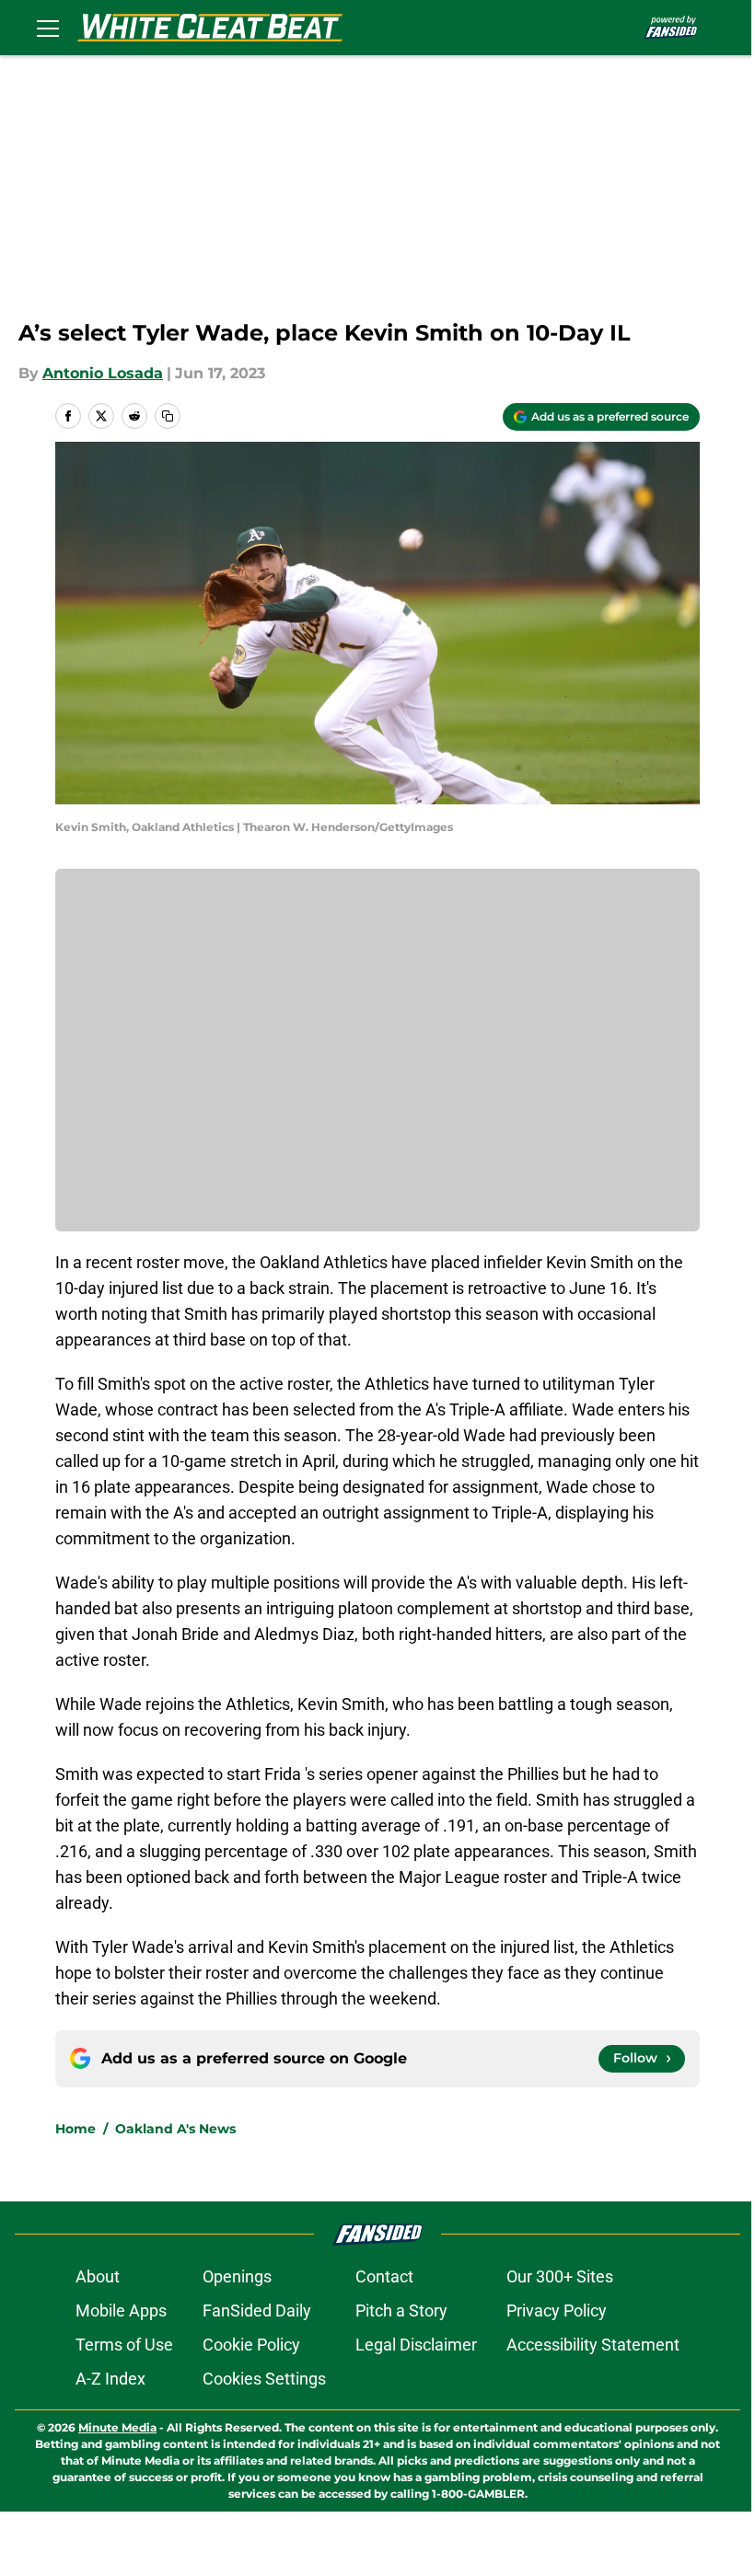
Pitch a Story (401, 2310)
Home (75, 2129)
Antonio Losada (103, 373)
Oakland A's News (175, 2129)
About (98, 2276)
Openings (237, 2276)
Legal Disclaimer (416, 2345)
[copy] (168, 416)
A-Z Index (110, 2379)
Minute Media (117, 2427)
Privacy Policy (557, 2310)
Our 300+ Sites (560, 2276)
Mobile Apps (121, 2310)
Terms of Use (124, 2345)
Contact (384, 2276)
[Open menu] (48, 28)
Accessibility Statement (593, 2345)
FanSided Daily (257, 2310)
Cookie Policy (251, 2345)
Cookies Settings (264, 2379)
